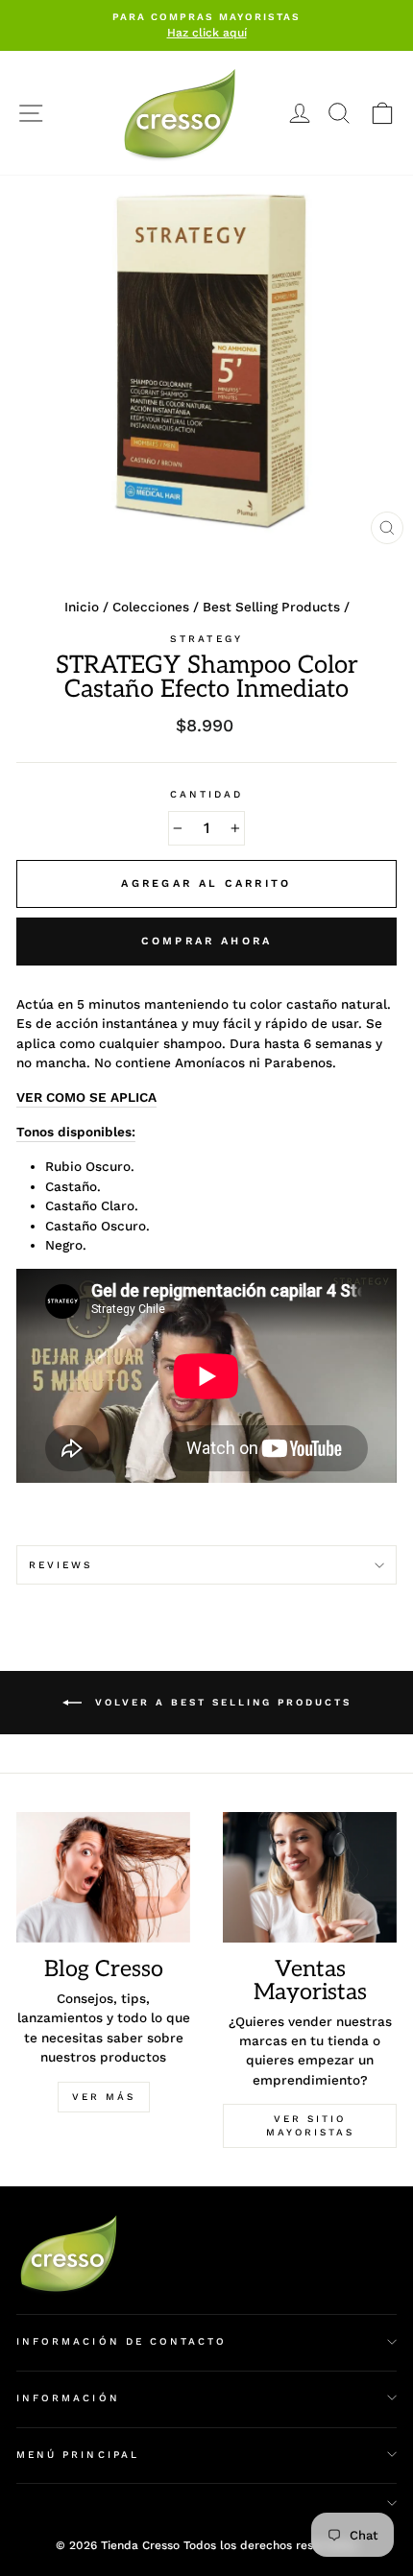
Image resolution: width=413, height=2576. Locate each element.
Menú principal (78, 2455)
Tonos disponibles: (76, 1132)
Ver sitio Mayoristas (310, 2125)
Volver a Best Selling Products (220, 1702)
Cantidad (206, 794)
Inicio (82, 607)
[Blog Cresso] (103, 1877)
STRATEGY (206, 639)
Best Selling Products (271, 607)
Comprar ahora (207, 941)
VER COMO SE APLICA (86, 1097)
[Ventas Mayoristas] (310, 1877)
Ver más (104, 2097)
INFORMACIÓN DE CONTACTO (121, 2341)
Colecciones (151, 607)
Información (68, 2398)
